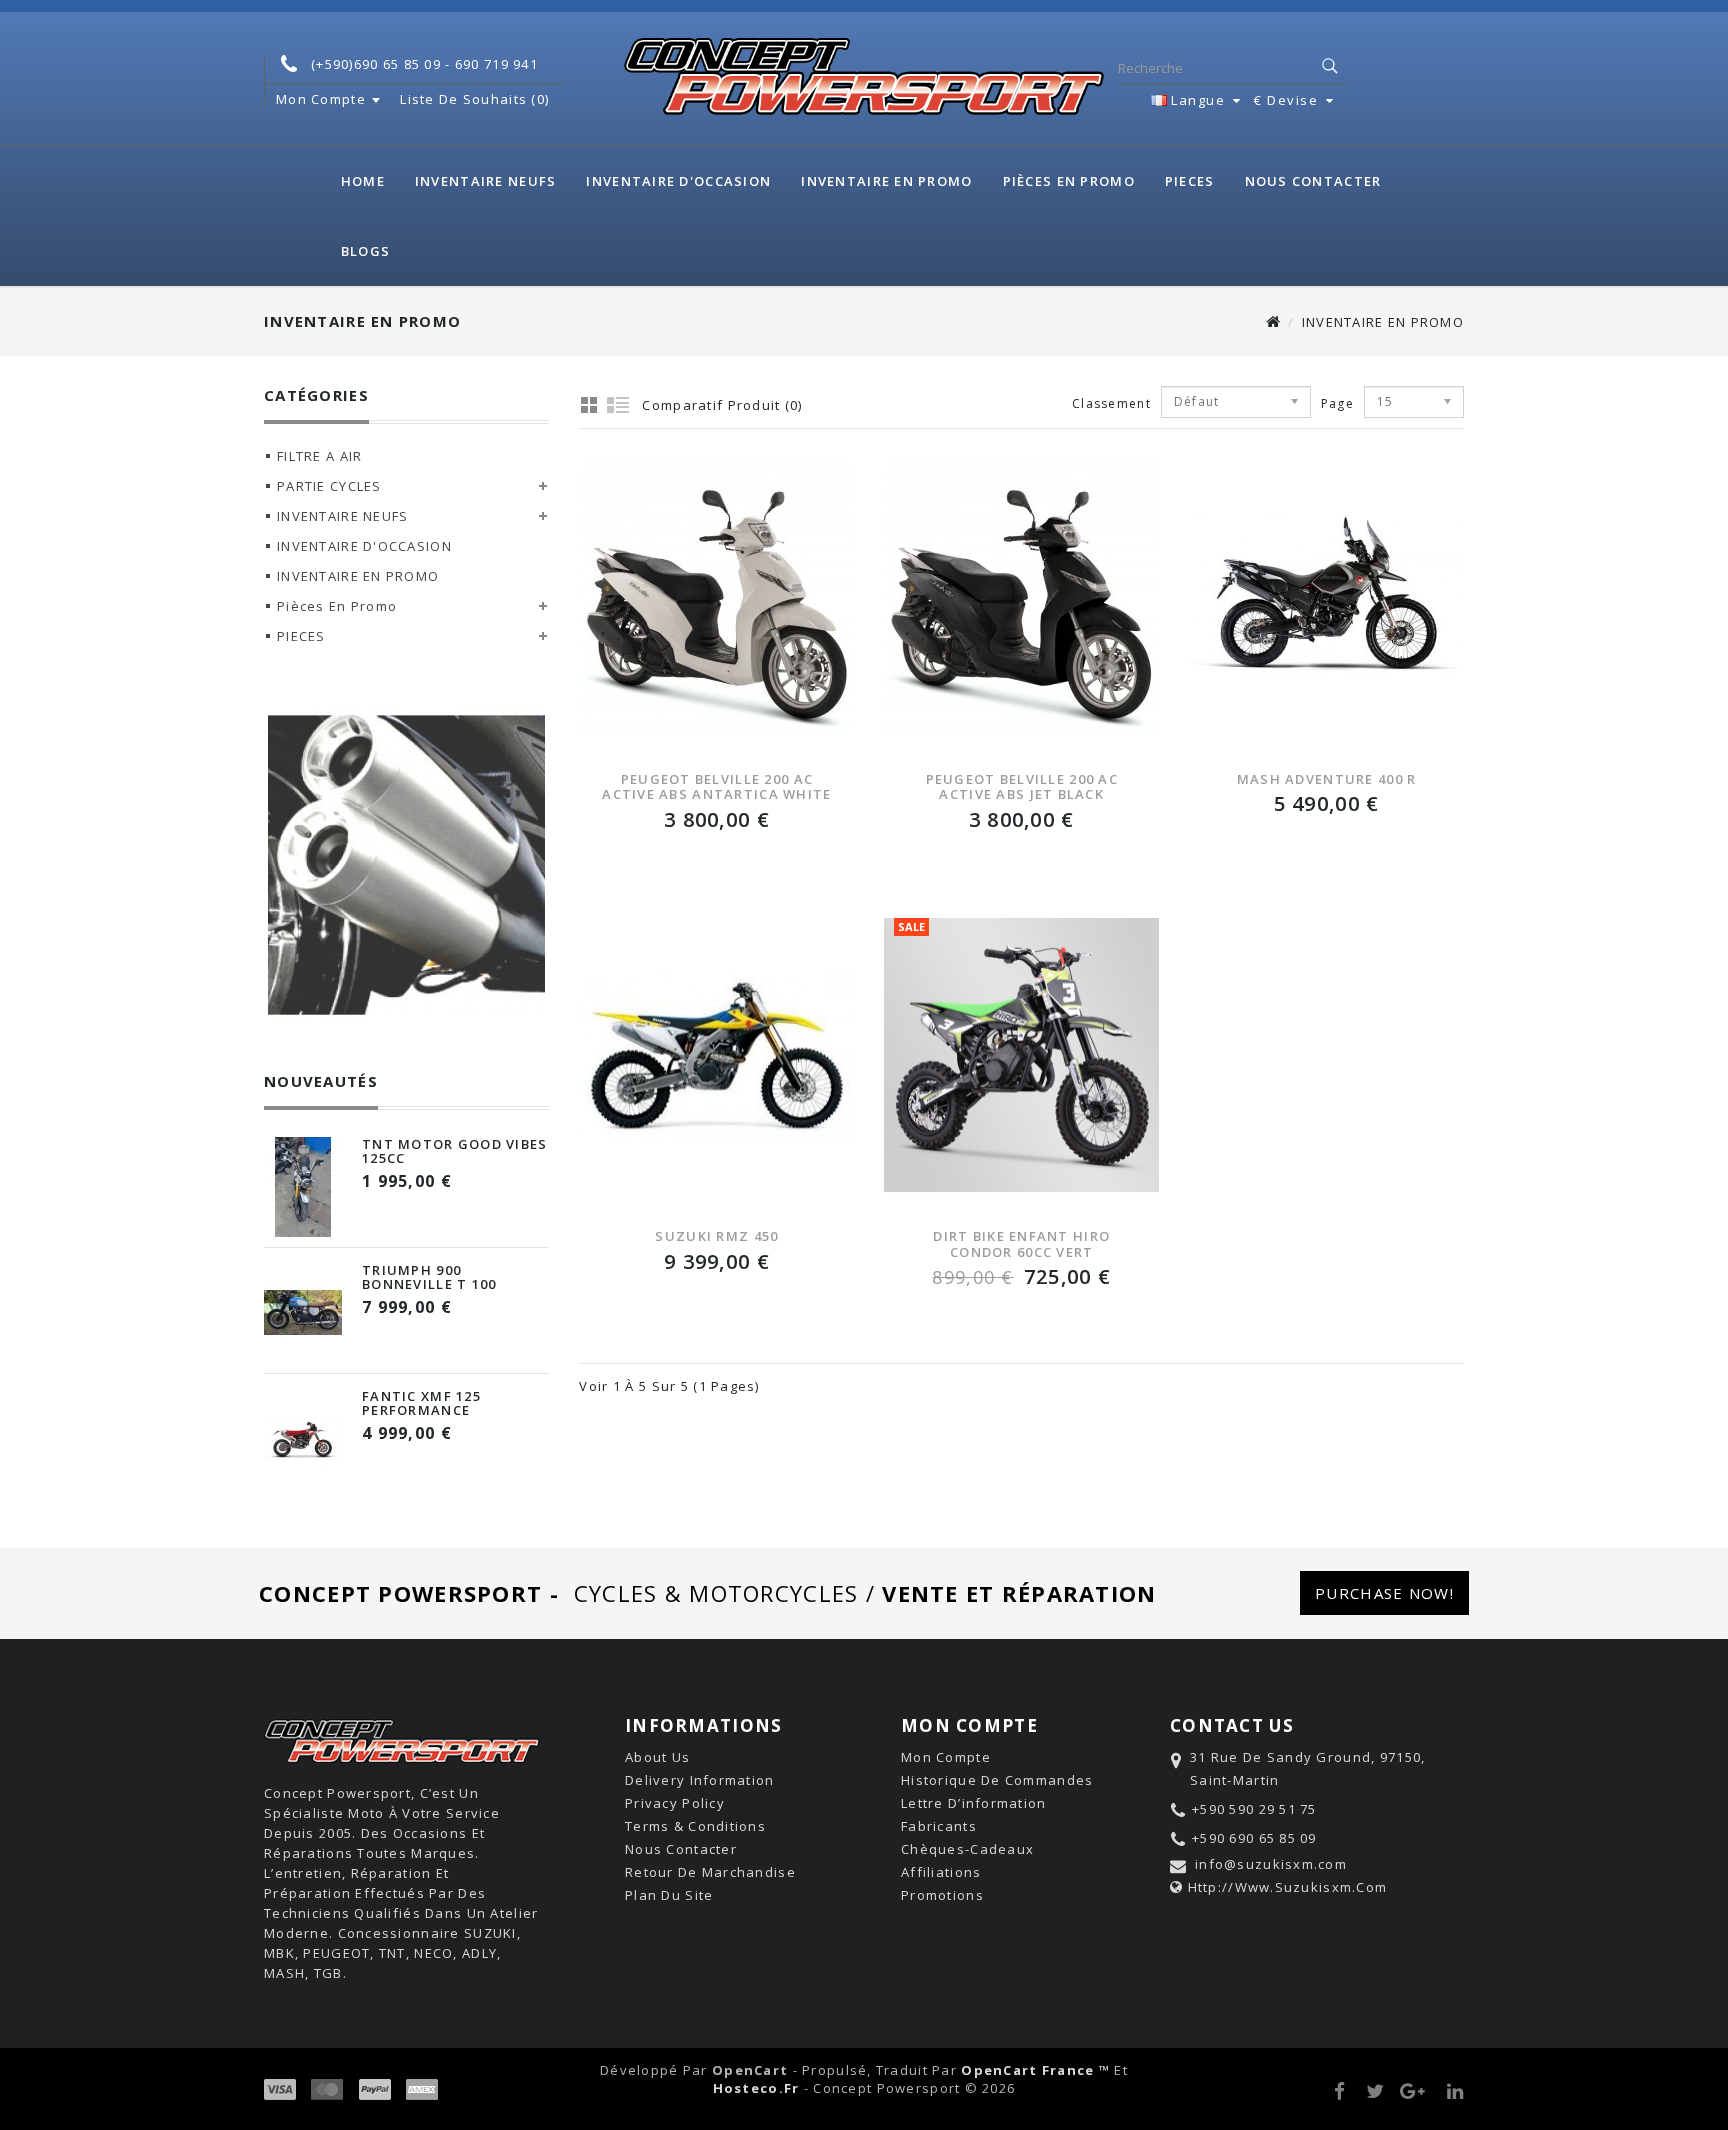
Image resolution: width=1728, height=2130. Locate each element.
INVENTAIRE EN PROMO (886, 181)
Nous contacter (1313, 181)
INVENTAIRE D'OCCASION (678, 181)
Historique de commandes (997, 1780)
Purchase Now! (1384, 1593)
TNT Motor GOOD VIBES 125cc (455, 1151)
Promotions (942, 1895)
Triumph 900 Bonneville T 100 (429, 1277)
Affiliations (941, 1872)
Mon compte (946, 1757)
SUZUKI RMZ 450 (716, 1236)
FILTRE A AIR (319, 456)
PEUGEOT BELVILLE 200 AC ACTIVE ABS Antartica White (716, 786)
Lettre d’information (974, 1803)
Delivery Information (700, 1780)
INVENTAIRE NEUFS (485, 181)
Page (1327, 403)
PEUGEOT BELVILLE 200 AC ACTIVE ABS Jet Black (1022, 786)
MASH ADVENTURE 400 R (1327, 779)
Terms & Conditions (695, 1826)
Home (363, 181)
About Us (657, 1757)
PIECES (1190, 181)
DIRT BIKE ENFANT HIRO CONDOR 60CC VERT (1021, 1243)
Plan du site (669, 1895)
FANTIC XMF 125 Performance (421, 1403)
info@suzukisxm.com (1271, 1864)
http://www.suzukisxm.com (1288, 1887)
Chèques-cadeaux (967, 1849)
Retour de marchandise (710, 1872)
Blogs (365, 251)
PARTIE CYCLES (329, 486)
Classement (1111, 403)
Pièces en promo (1069, 181)
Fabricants (939, 1826)
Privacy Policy (675, 1803)
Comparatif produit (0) (722, 405)
